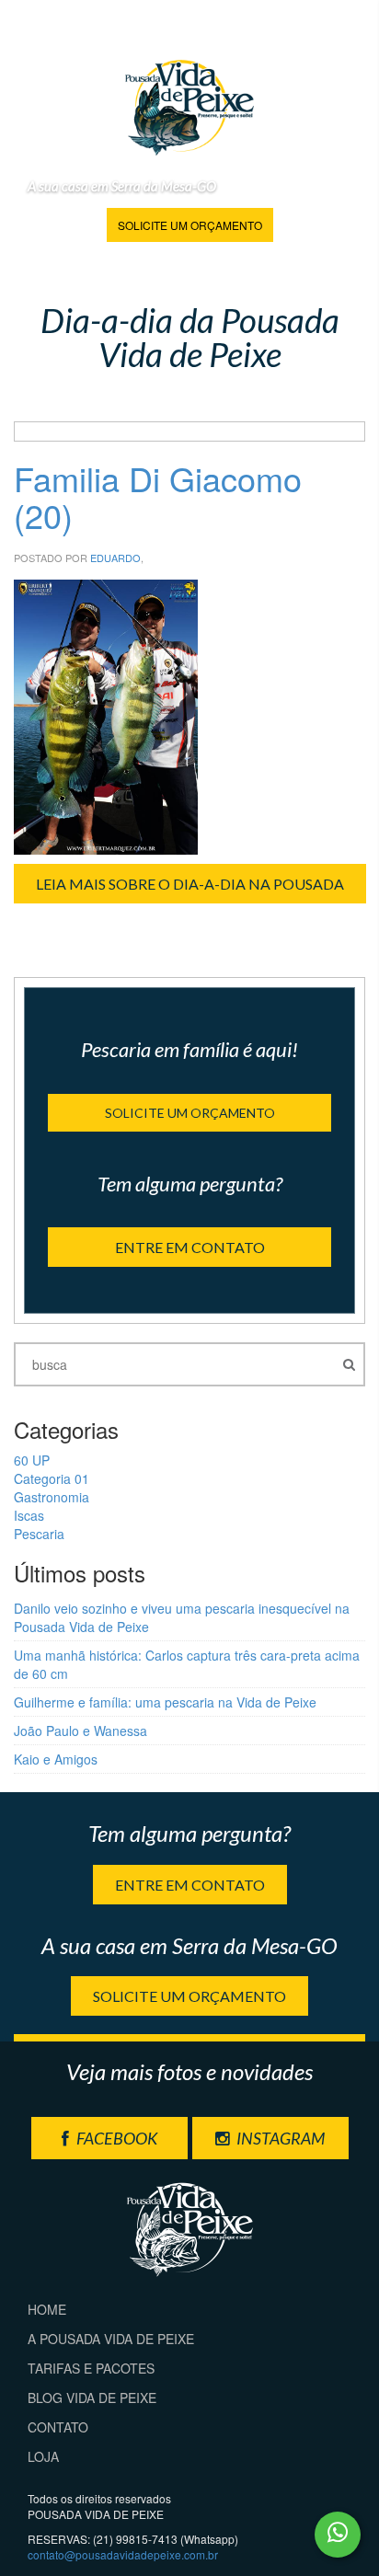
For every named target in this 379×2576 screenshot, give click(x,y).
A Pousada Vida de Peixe (111, 2339)
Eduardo (115, 558)
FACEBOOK (115, 2138)
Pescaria (39, 1534)
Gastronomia (52, 1497)
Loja (43, 2456)
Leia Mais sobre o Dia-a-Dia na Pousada (190, 884)
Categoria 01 (52, 1478)
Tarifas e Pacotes (91, 2368)
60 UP (32, 1460)
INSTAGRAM (279, 2138)
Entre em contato (190, 1247)
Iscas (29, 1515)
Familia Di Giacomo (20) (158, 496)
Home (47, 2309)
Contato (58, 2427)
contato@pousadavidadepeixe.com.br (123, 2554)
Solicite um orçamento (190, 225)
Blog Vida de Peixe (92, 2398)
